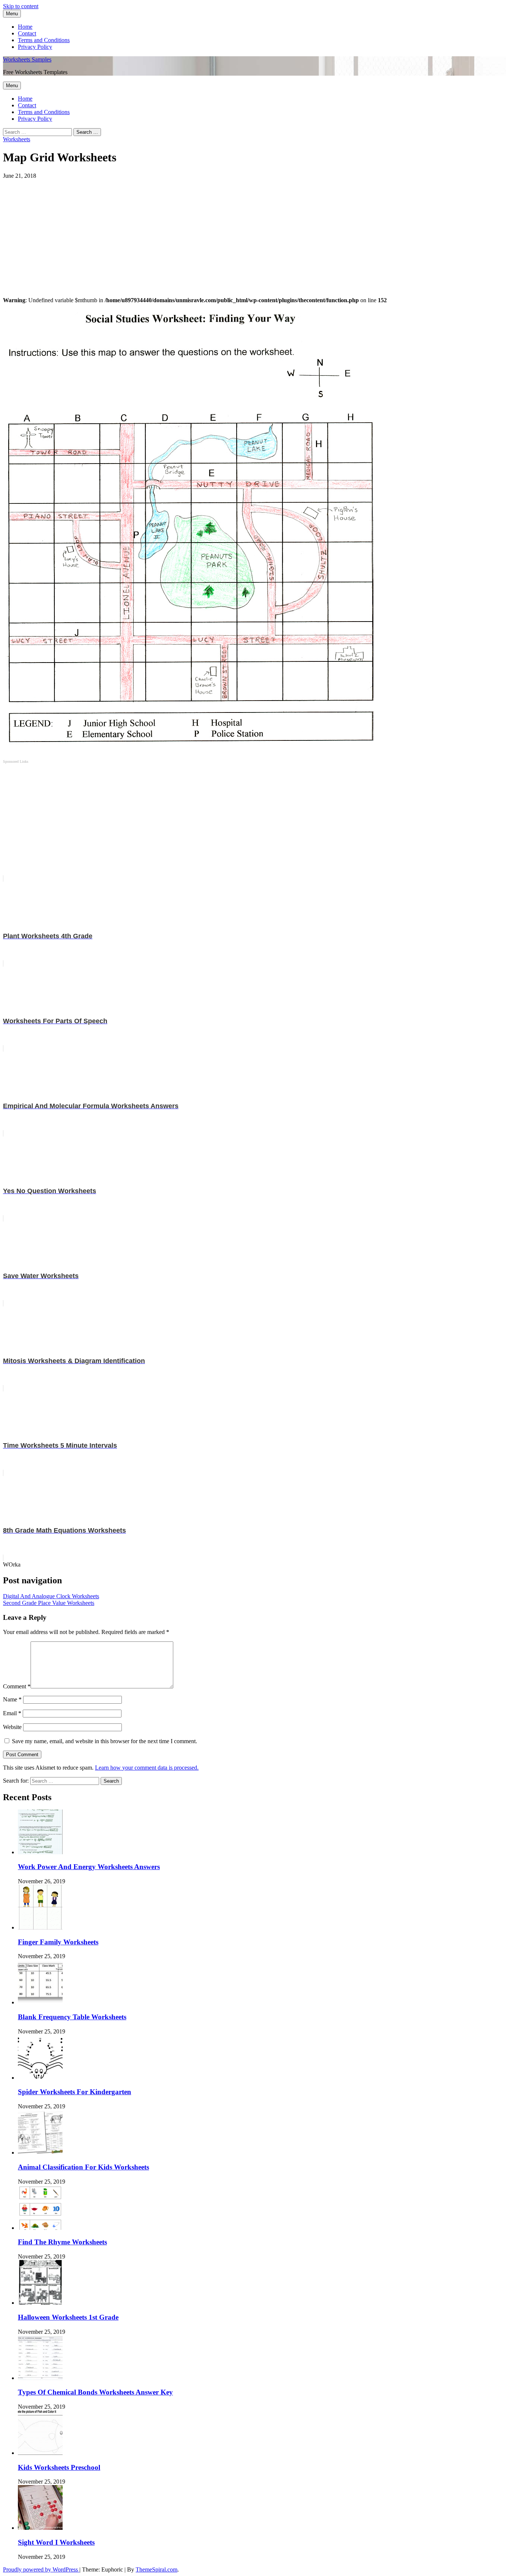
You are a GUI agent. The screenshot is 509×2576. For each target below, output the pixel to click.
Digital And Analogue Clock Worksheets (51, 1596)
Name (12, 1699)
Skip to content (21, 6)
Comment (17, 1686)
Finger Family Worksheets (58, 1942)
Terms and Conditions (44, 40)
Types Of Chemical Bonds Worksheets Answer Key (95, 2392)
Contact (27, 33)
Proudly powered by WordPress (41, 2569)
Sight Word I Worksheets (56, 2542)
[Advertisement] (227, 231)
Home (25, 27)
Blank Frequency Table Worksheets (72, 2017)
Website (12, 1727)
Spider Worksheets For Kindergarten (75, 2092)
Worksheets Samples (27, 59)
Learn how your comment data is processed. (147, 1768)
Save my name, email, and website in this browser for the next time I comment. (105, 1741)
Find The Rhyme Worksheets (62, 2242)
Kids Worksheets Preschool (59, 2467)
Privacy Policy (35, 47)
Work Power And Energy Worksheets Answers (89, 1867)
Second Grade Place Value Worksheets (49, 1603)
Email (12, 1713)
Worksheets (17, 139)
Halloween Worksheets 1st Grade (68, 2317)
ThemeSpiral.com (157, 2569)
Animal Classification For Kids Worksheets (83, 2167)
